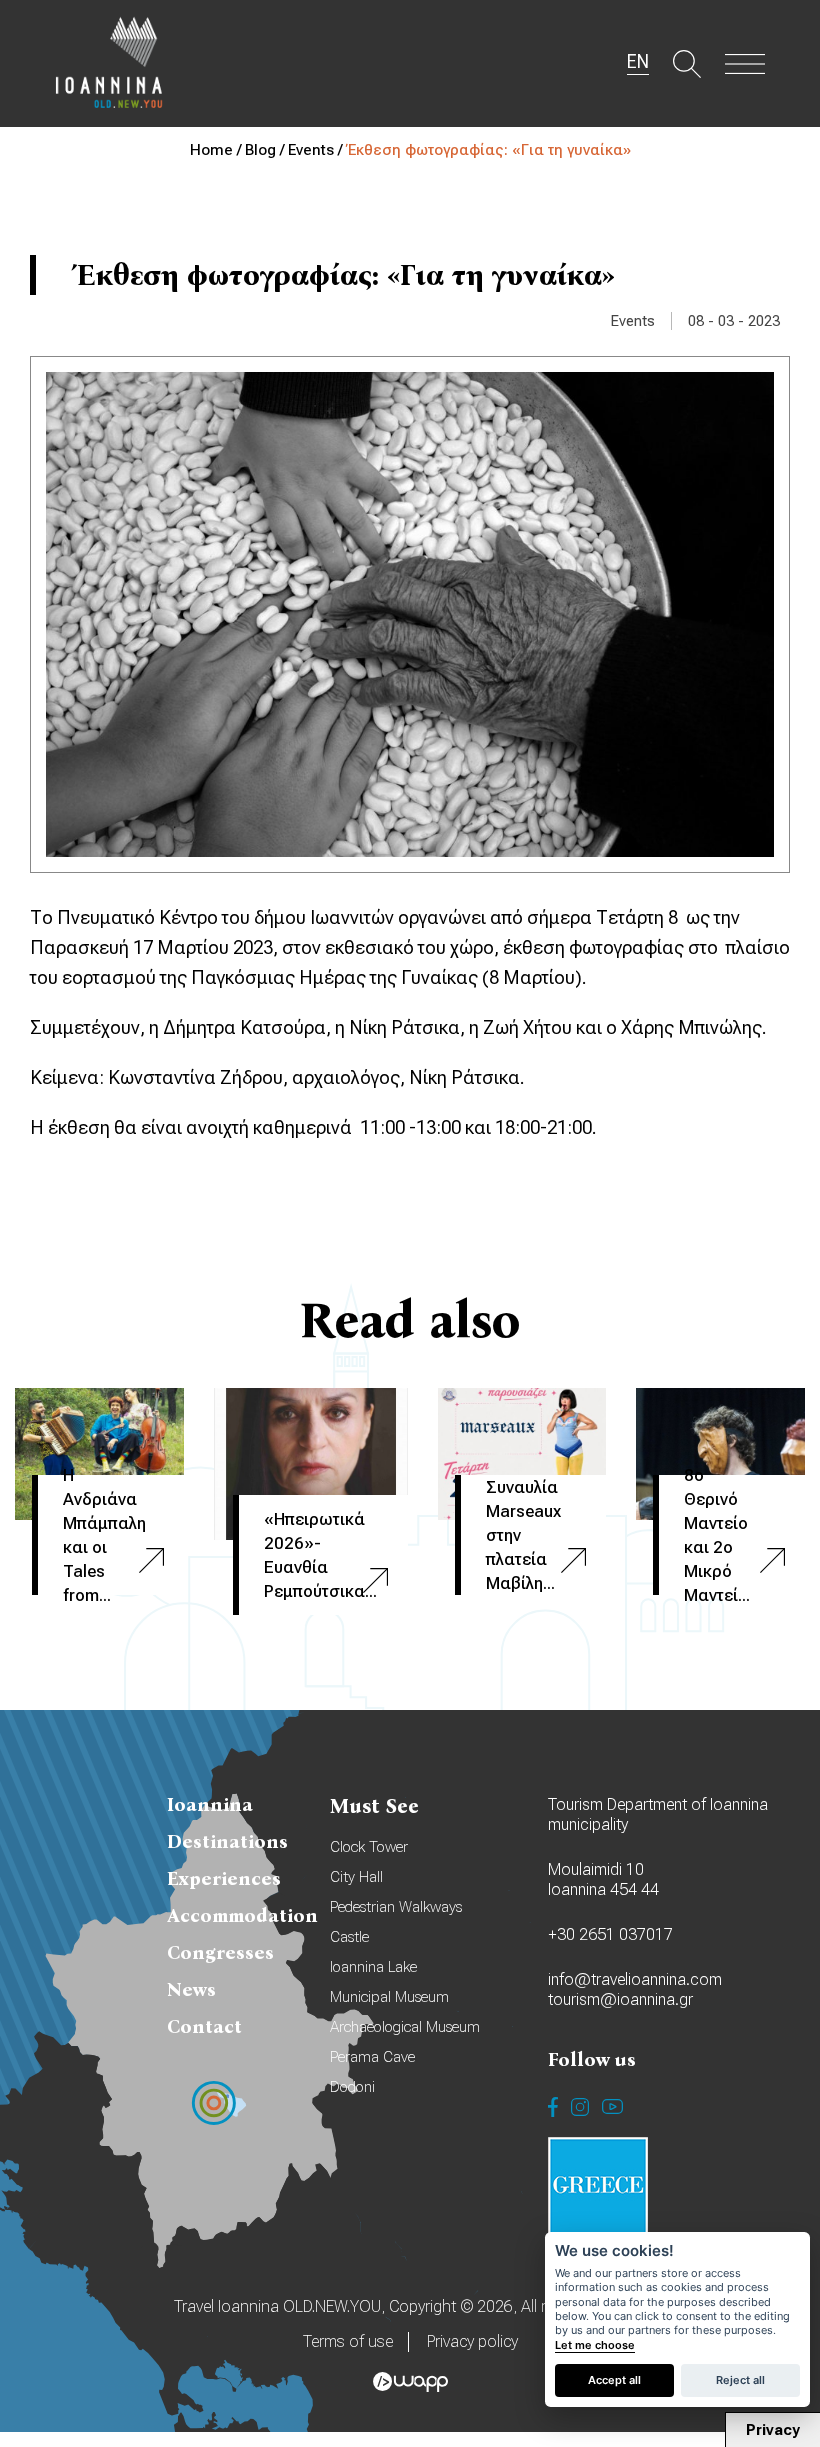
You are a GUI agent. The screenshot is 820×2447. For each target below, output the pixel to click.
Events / (317, 150)
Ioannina (210, 1804)
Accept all (614, 2380)
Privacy (773, 2430)
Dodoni (352, 2087)
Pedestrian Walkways (396, 1907)
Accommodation (242, 1915)
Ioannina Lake (373, 1967)
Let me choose (595, 2345)
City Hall (356, 1877)
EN (638, 62)
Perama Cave (372, 2057)
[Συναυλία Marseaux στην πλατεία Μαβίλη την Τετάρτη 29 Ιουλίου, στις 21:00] (522, 1454)
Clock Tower (369, 1847)
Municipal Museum (389, 1997)
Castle (349, 1937)
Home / (217, 150)
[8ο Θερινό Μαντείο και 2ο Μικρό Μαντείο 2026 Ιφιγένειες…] (720, 1454)
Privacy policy (472, 2341)
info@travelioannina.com (635, 1979)
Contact (204, 2026)
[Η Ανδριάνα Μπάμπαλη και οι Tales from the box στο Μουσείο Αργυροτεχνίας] (99, 1454)
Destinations (227, 1841)
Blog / (266, 150)
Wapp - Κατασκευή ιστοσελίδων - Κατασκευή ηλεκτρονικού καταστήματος (410, 2382)
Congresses (220, 1952)
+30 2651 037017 (610, 1934)
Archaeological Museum (405, 2027)
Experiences (224, 1878)
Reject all (740, 2380)
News (191, 1989)
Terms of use (348, 2341)
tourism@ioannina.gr (620, 1999)
